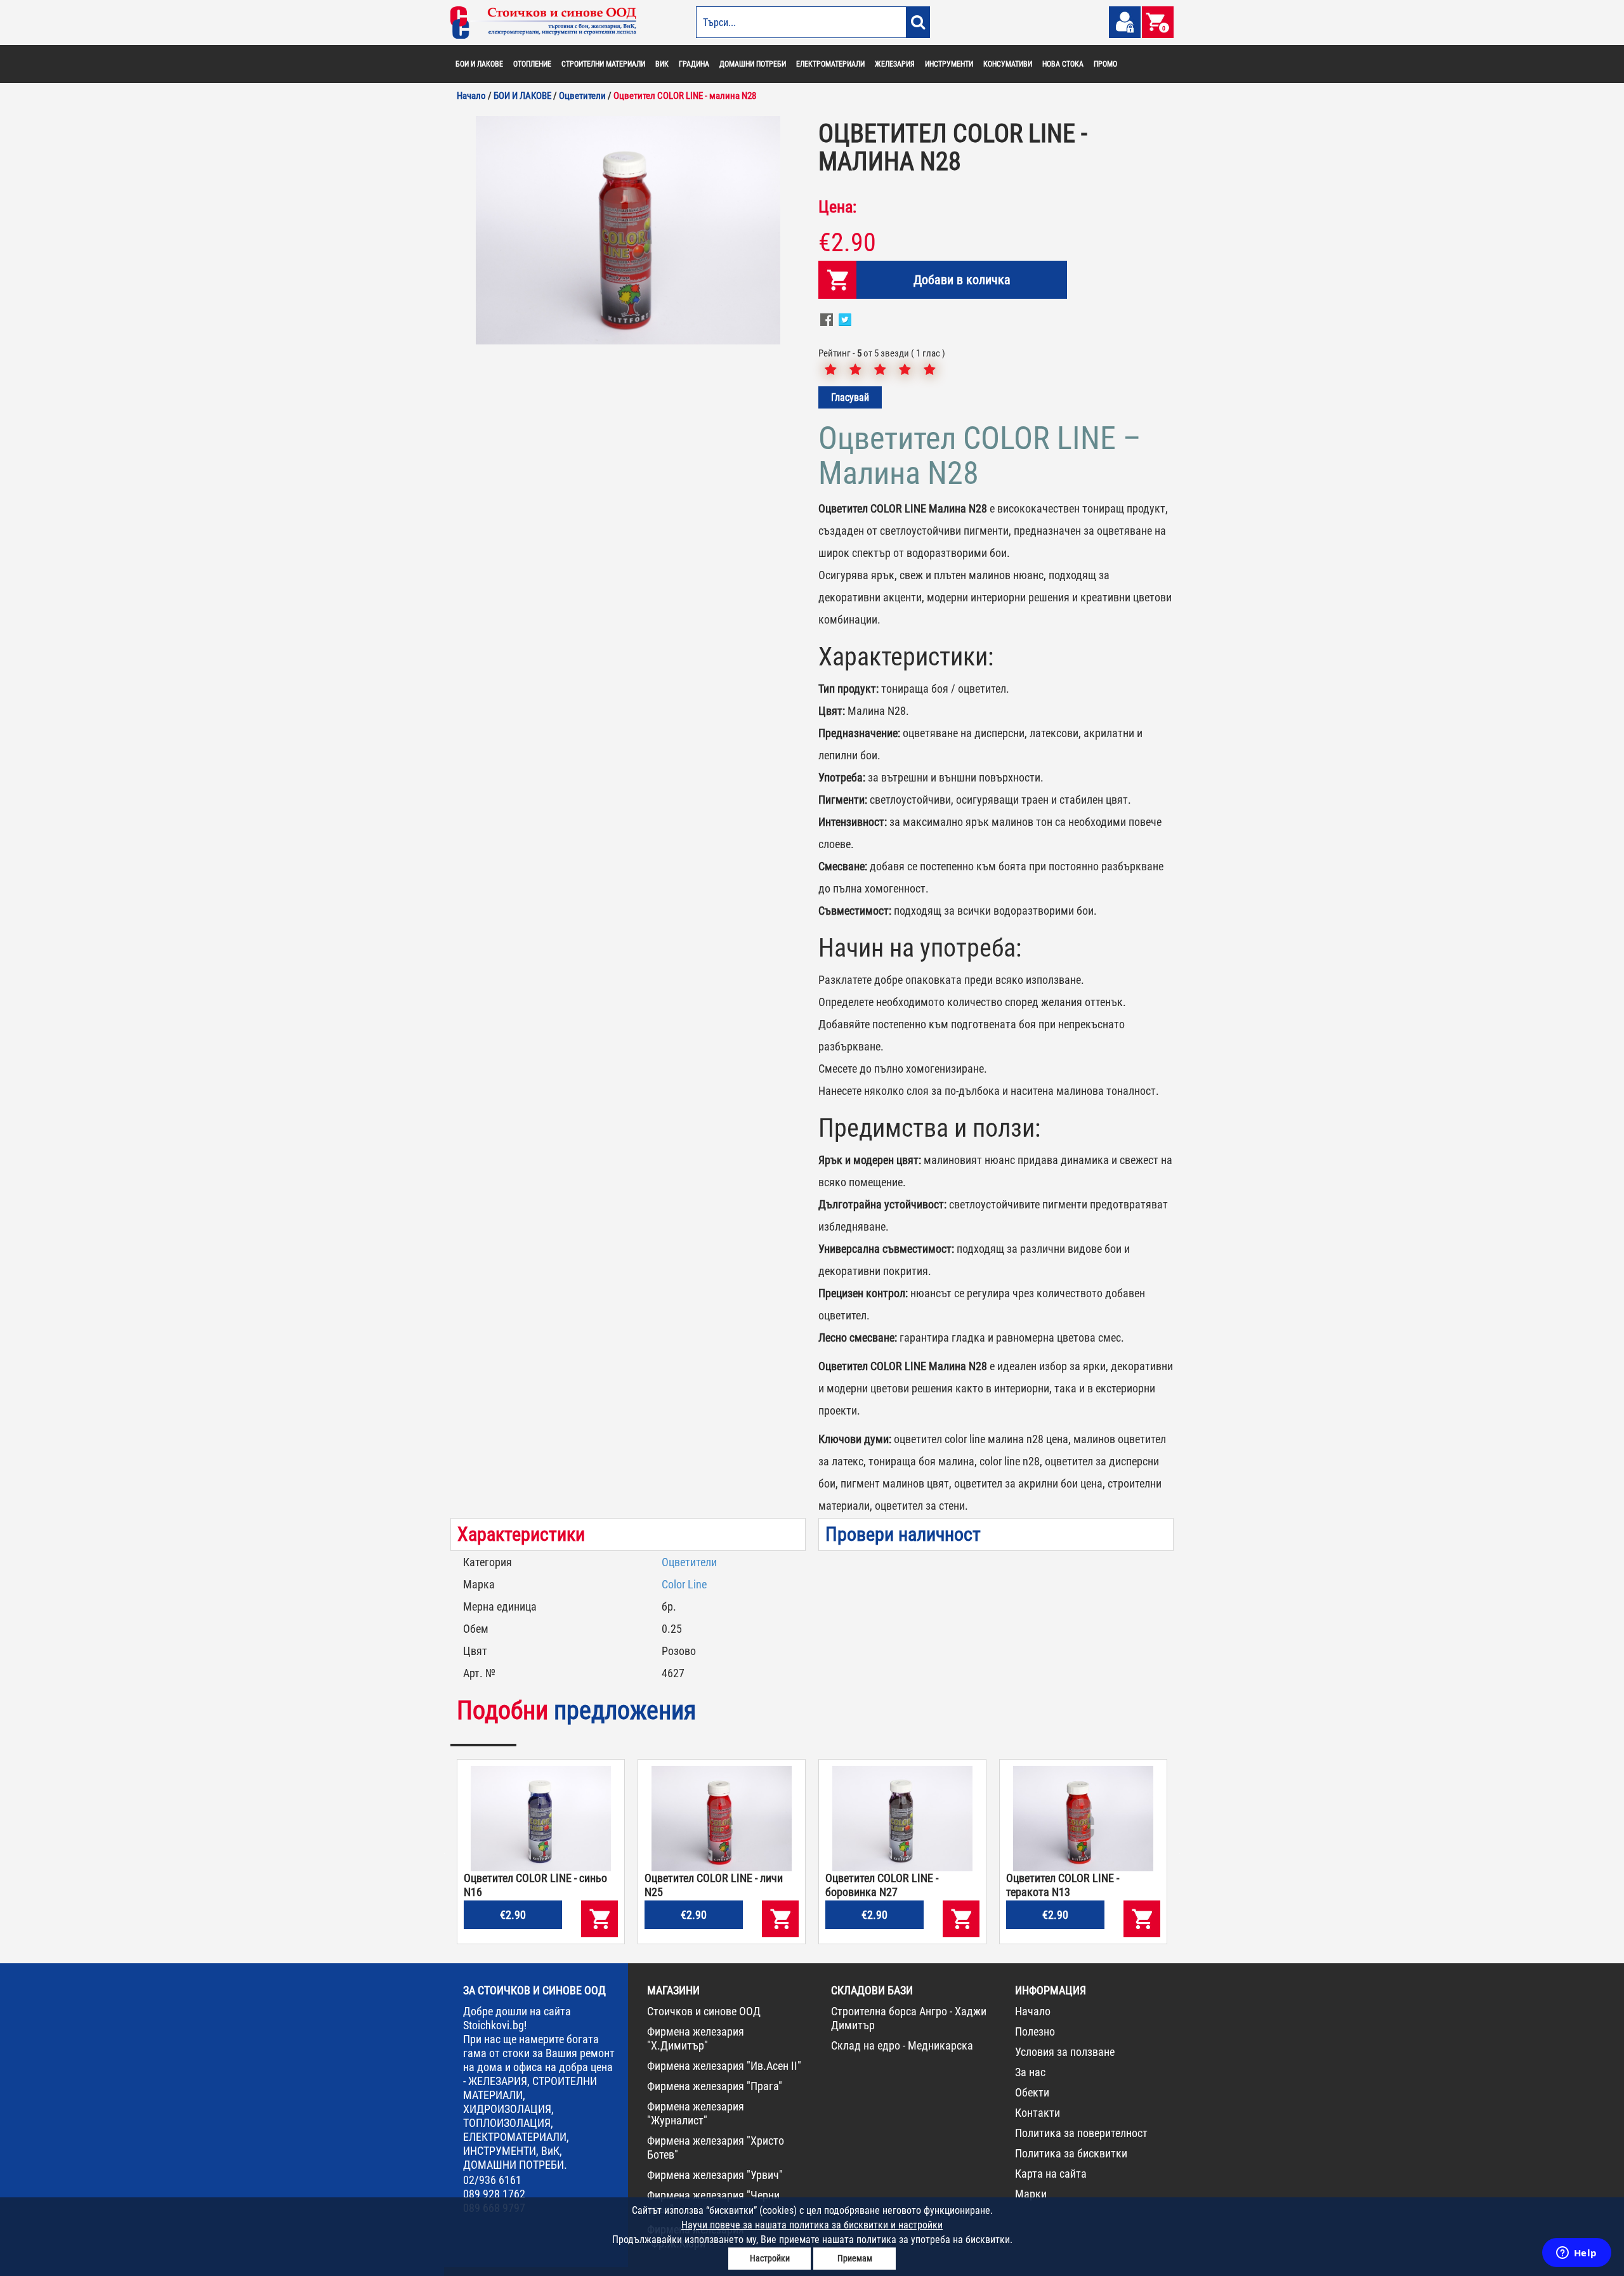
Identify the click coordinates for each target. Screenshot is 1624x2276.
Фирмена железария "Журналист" (696, 2113)
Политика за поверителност (1081, 2133)
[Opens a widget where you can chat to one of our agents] (1576, 2254)
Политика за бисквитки (1071, 2153)
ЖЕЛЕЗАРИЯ (895, 64)
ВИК (662, 64)
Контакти (1038, 2113)
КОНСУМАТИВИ (1008, 64)
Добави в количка (962, 280)
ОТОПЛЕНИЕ (532, 64)
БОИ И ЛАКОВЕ (479, 64)
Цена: (837, 207)
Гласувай (850, 397)
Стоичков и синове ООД (704, 2011)
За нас (1030, 2072)
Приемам (855, 2258)
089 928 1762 (494, 2194)
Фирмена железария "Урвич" (715, 2175)
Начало (1033, 2011)
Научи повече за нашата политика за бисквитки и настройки (812, 2225)
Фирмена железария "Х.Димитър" (696, 2038)
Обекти (1032, 2092)
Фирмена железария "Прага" (715, 2086)
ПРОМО (1105, 64)
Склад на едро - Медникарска (902, 2045)
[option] (628, 230)
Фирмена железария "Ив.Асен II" (724, 2066)
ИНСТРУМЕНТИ (949, 64)
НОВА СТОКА (1063, 64)
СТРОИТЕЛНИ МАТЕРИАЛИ (603, 64)
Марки (1031, 2194)
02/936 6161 (492, 2180)
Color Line (684, 1584)
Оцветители (689, 1562)
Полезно (1035, 2031)
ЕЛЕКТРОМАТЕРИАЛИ (830, 64)
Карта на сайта (1051, 2174)
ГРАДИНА (694, 64)
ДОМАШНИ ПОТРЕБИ (753, 64)
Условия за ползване (1065, 2052)
